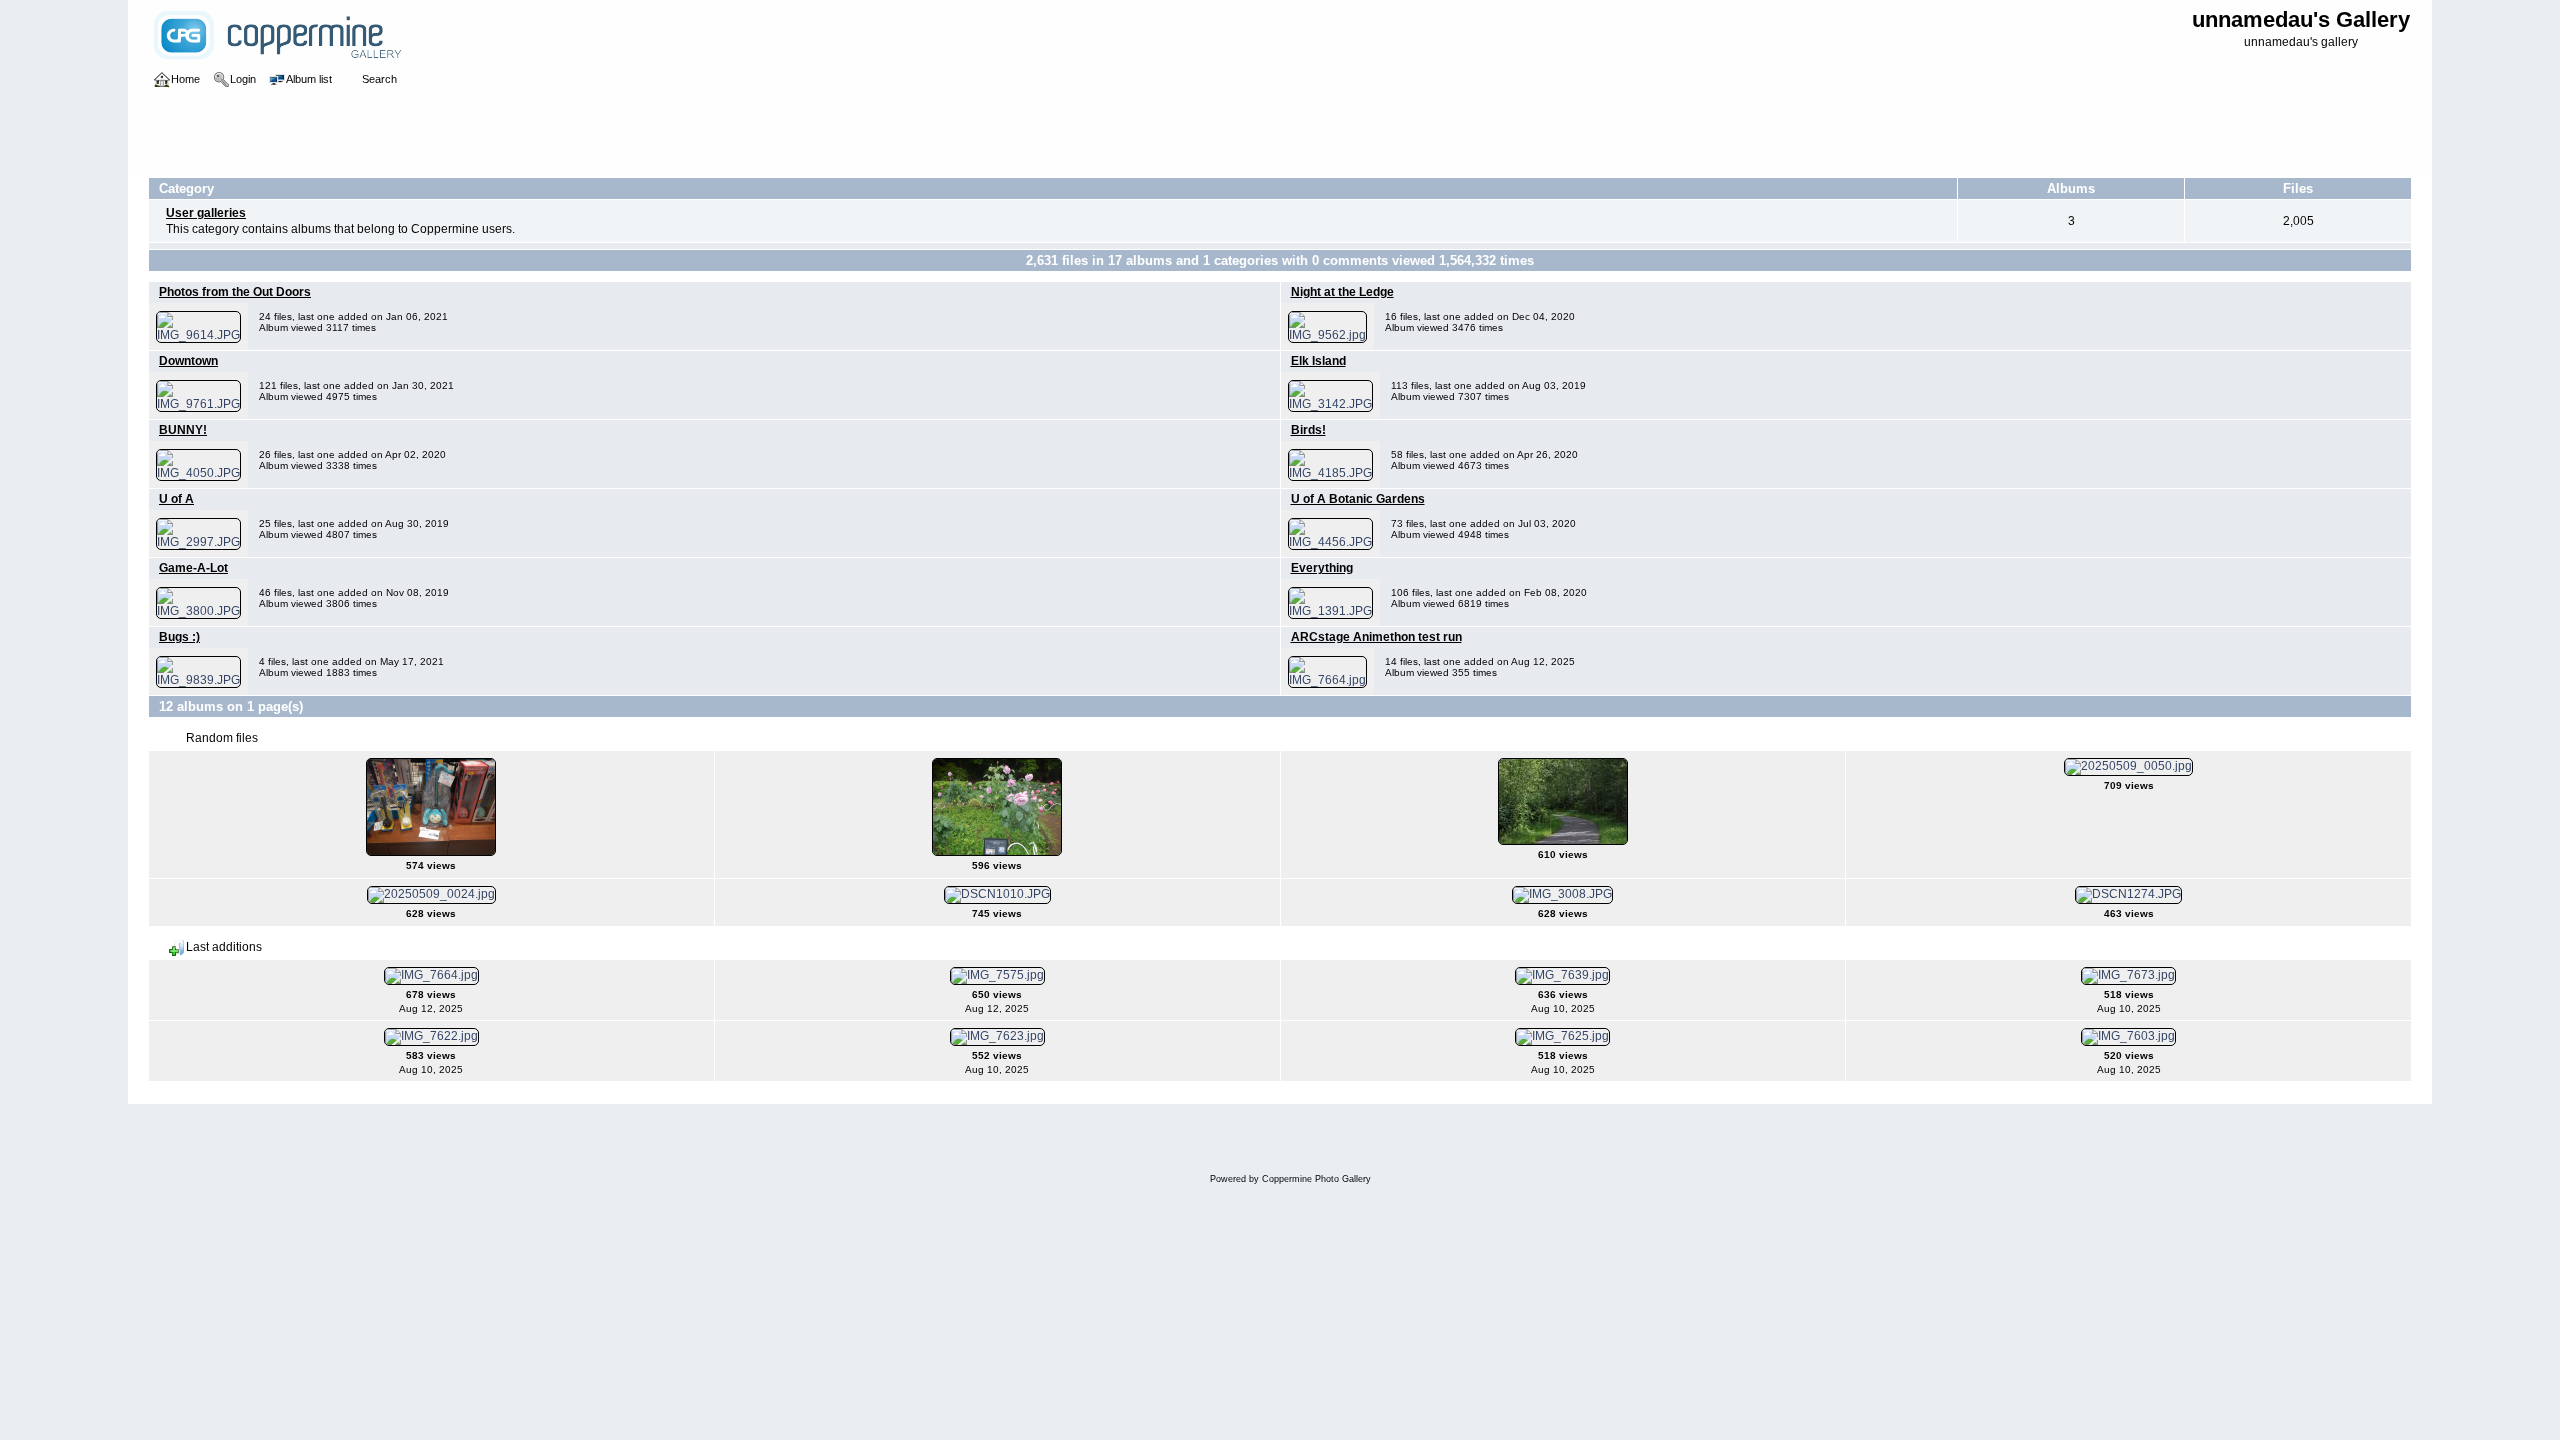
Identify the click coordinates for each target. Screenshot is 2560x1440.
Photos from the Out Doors (235, 292)
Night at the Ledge (1342, 292)
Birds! (1308, 430)
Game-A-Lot (193, 568)
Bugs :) (179, 637)
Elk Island (1318, 361)
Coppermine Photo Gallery (1316, 1179)
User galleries (206, 213)
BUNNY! (183, 430)
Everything (1322, 568)
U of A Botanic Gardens (1358, 499)
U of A (176, 499)
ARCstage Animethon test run (1376, 637)
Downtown (188, 361)
